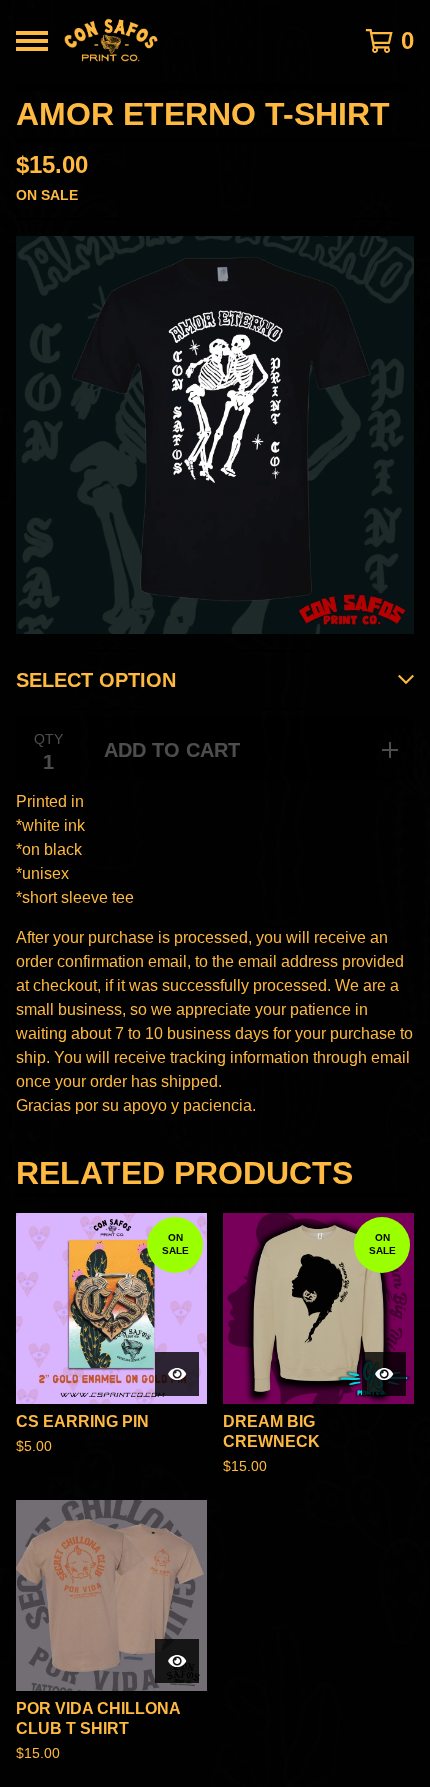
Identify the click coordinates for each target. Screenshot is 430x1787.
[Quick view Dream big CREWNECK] (384, 1374)
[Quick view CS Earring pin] (177, 1374)
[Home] (186, 41)
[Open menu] (32, 41)
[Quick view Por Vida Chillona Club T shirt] (177, 1661)
